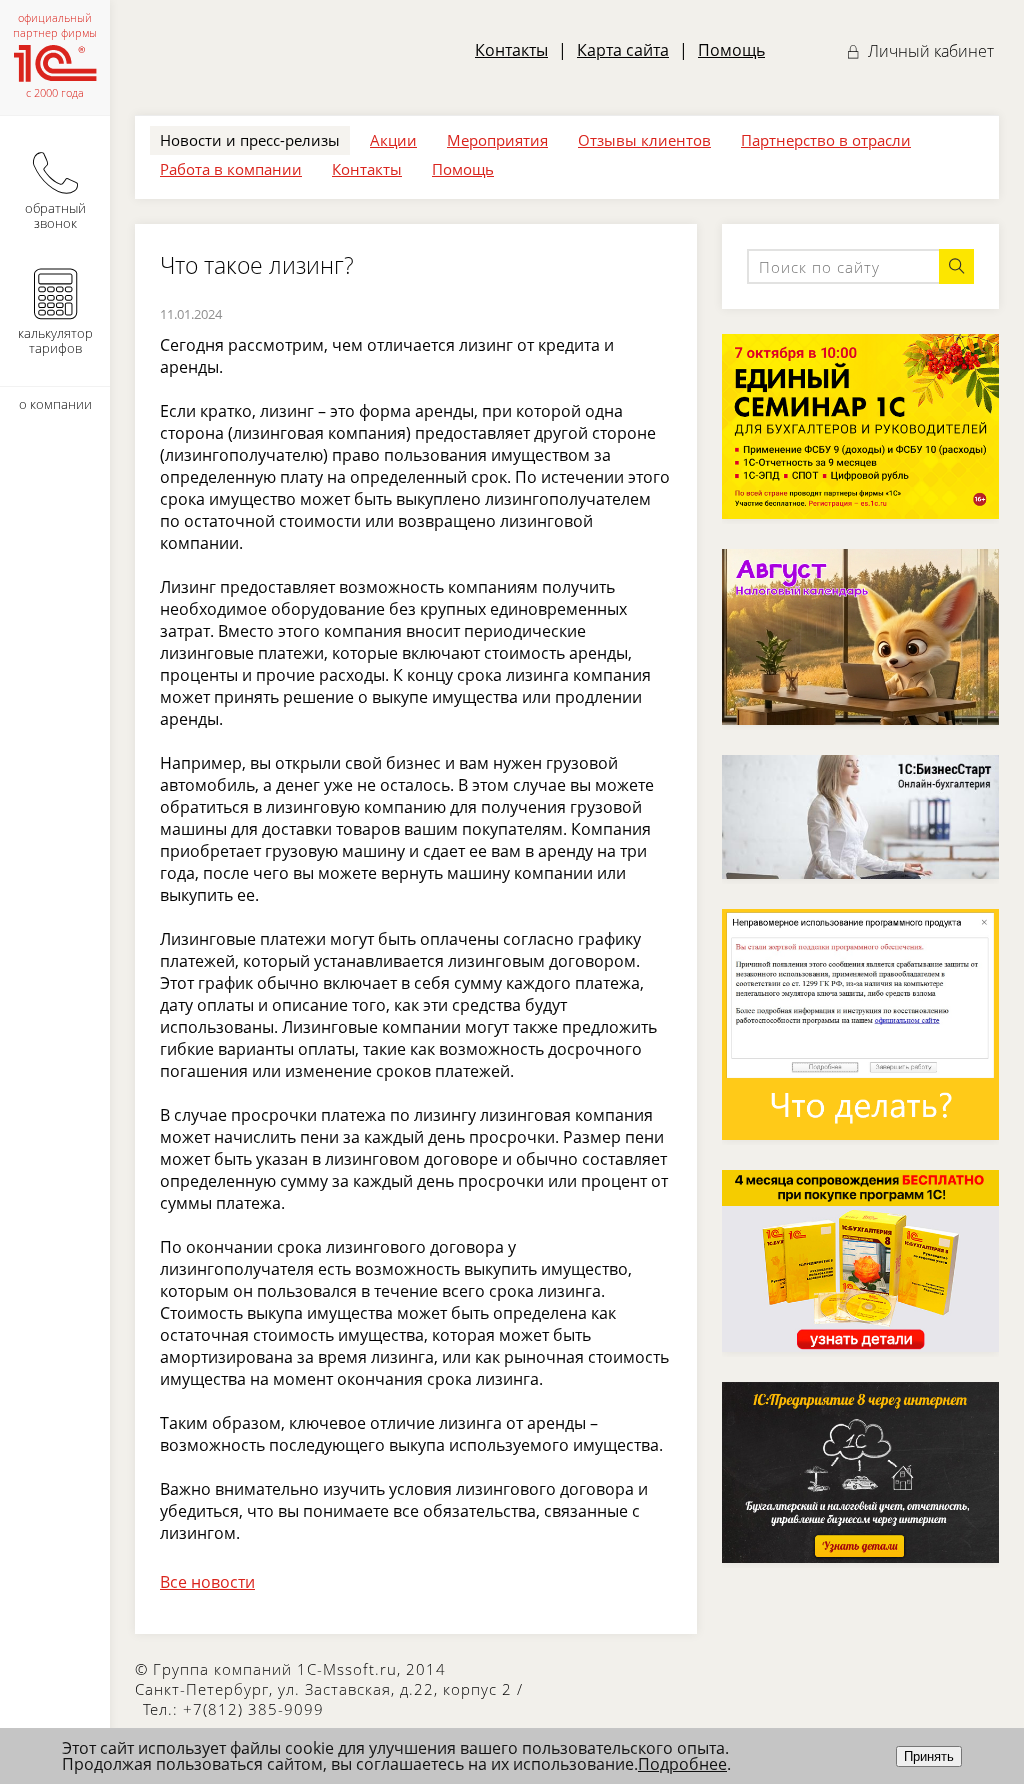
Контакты (511, 50)
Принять (929, 1756)
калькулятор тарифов (55, 340)
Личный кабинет (929, 51)
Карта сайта (623, 50)
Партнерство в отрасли (826, 140)
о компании (55, 404)
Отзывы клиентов (644, 140)
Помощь (731, 50)
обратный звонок (55, 215)
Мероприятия (497, 140)
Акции (393, 140)
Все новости (207, 1582)
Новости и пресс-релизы (250, 140)
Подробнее (682, 1764)
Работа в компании (231, 169)
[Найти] (956, 266)
